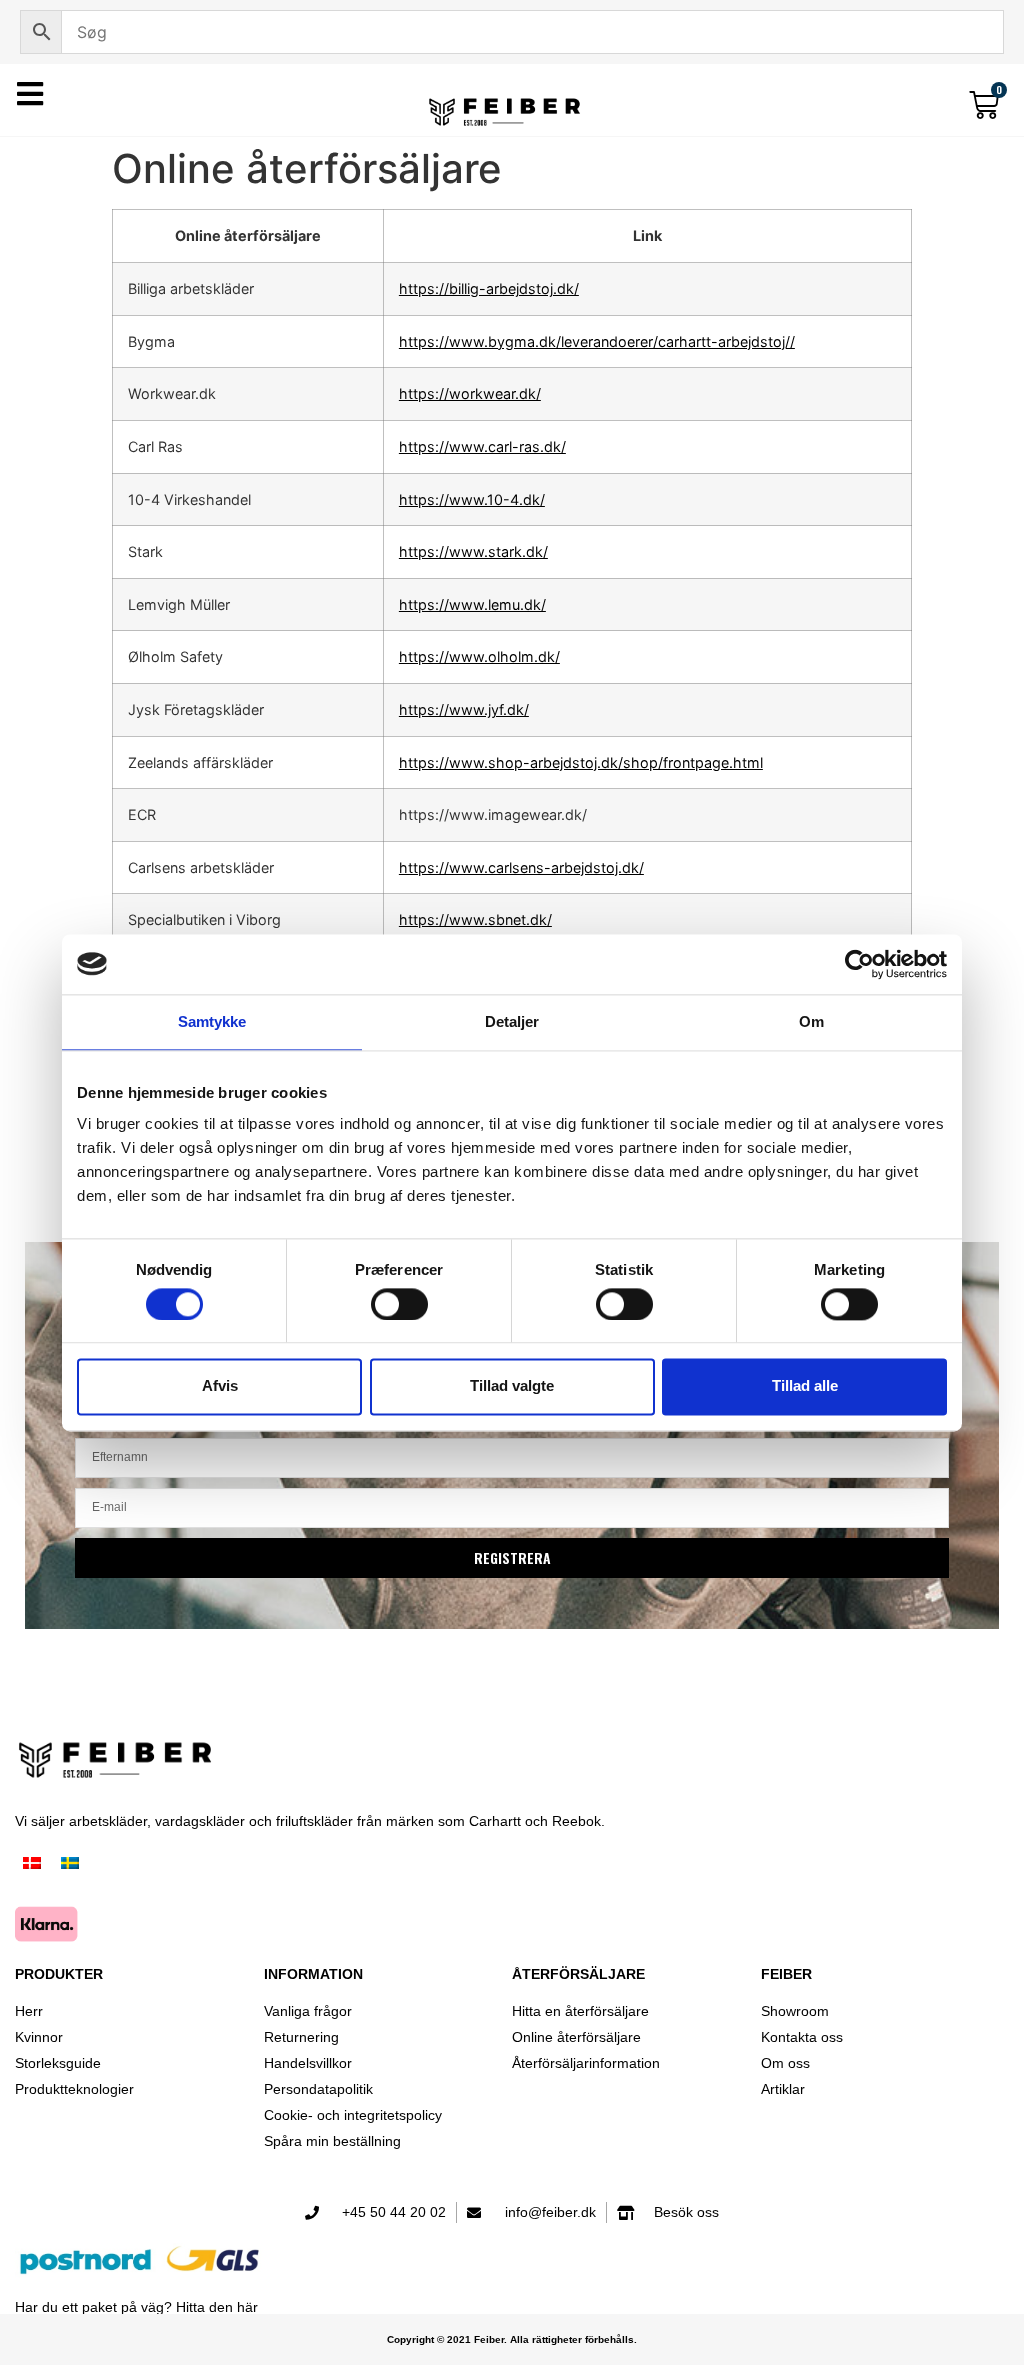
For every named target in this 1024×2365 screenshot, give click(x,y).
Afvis (220, 1386)
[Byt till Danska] (32, 1864)
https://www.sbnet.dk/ (475, 919)
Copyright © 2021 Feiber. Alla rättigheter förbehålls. (512, 2339)
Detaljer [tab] (512, 1021)
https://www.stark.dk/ (473, 551)
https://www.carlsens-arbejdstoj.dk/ (521, 867)
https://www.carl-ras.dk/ (482, 446)
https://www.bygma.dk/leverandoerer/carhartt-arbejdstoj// (597, 341)
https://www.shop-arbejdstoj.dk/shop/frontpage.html (581, 762)
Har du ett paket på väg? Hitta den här (136, 2307)
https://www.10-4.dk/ (472, 499)
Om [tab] (811, 1021)
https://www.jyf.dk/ (464, 709)
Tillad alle (805, 1386)
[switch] (399, 1304)
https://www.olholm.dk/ (479, 656)
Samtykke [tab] (212, 1021)
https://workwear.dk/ (470, 393)
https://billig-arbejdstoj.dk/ (489, 288)
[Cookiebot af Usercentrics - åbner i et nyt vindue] (859, 964)
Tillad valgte (512, 1386)
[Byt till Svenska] (70, 1864)
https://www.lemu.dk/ (472, 604)
